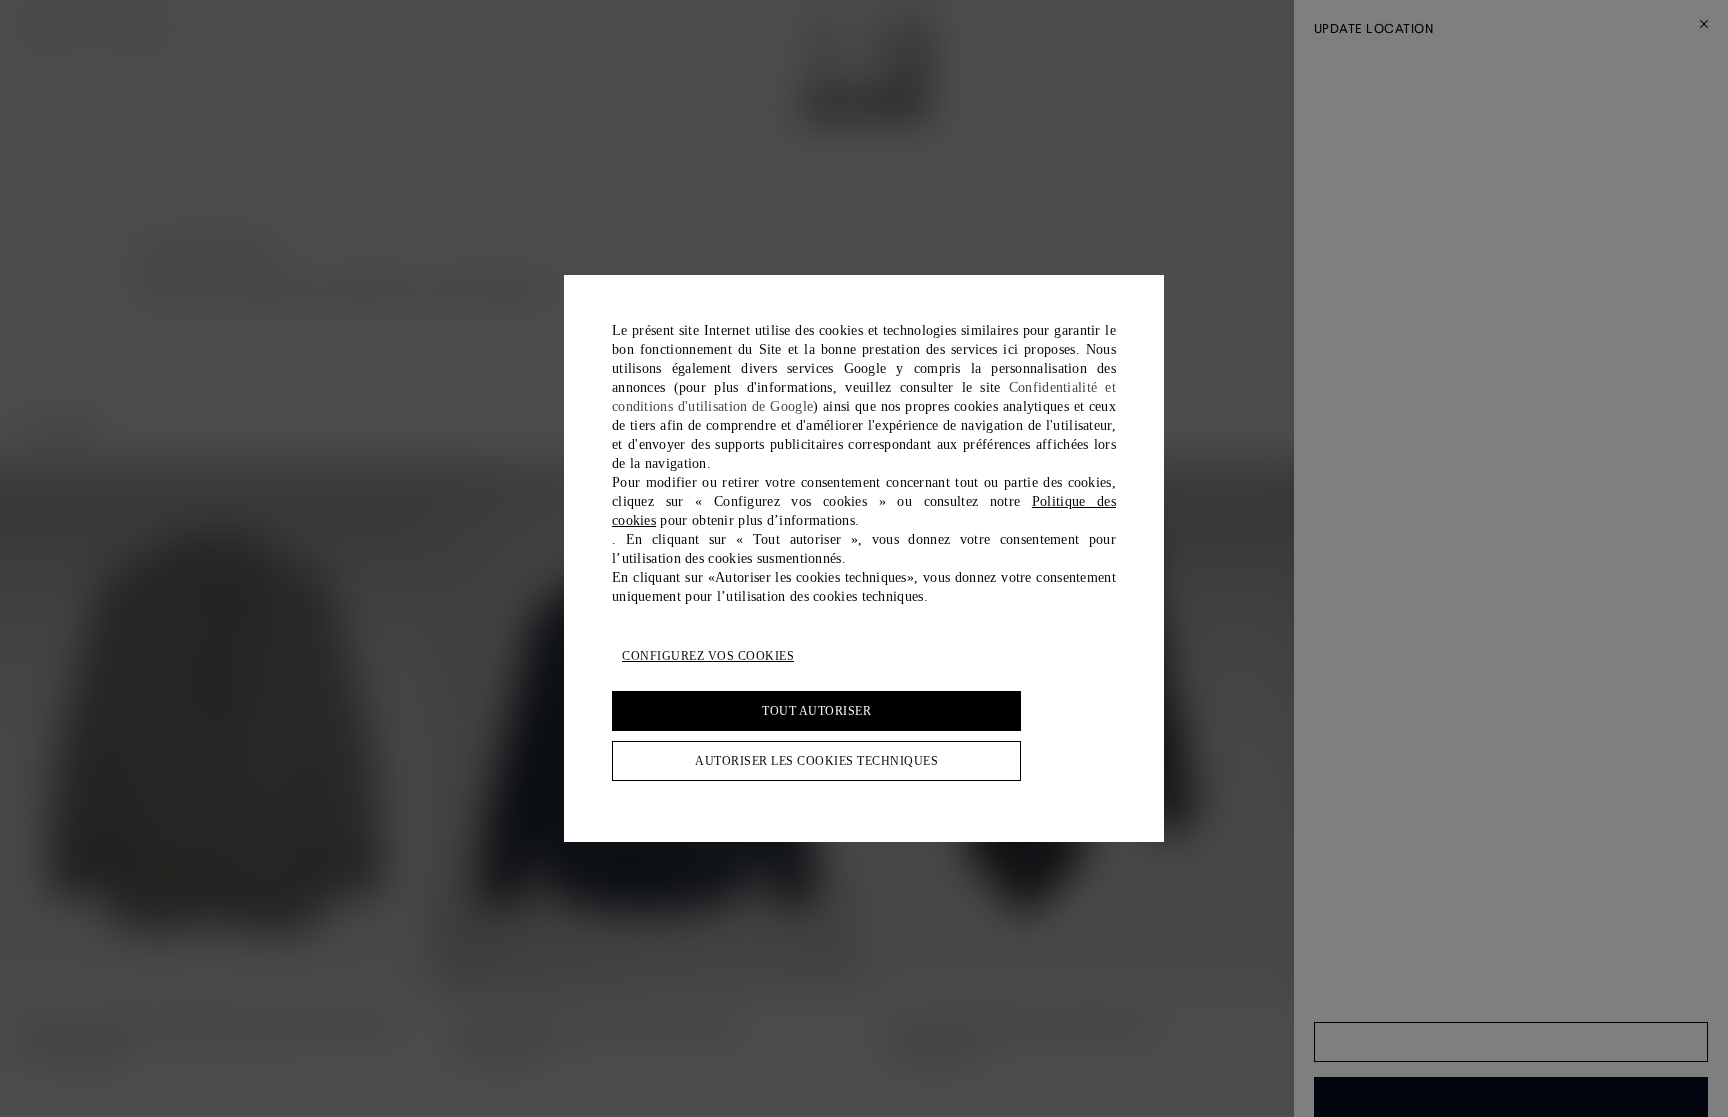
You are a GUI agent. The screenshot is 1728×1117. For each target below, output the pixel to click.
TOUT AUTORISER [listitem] (816, 711)
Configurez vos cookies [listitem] (708, 656)
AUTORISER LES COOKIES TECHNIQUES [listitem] (816, 761)
